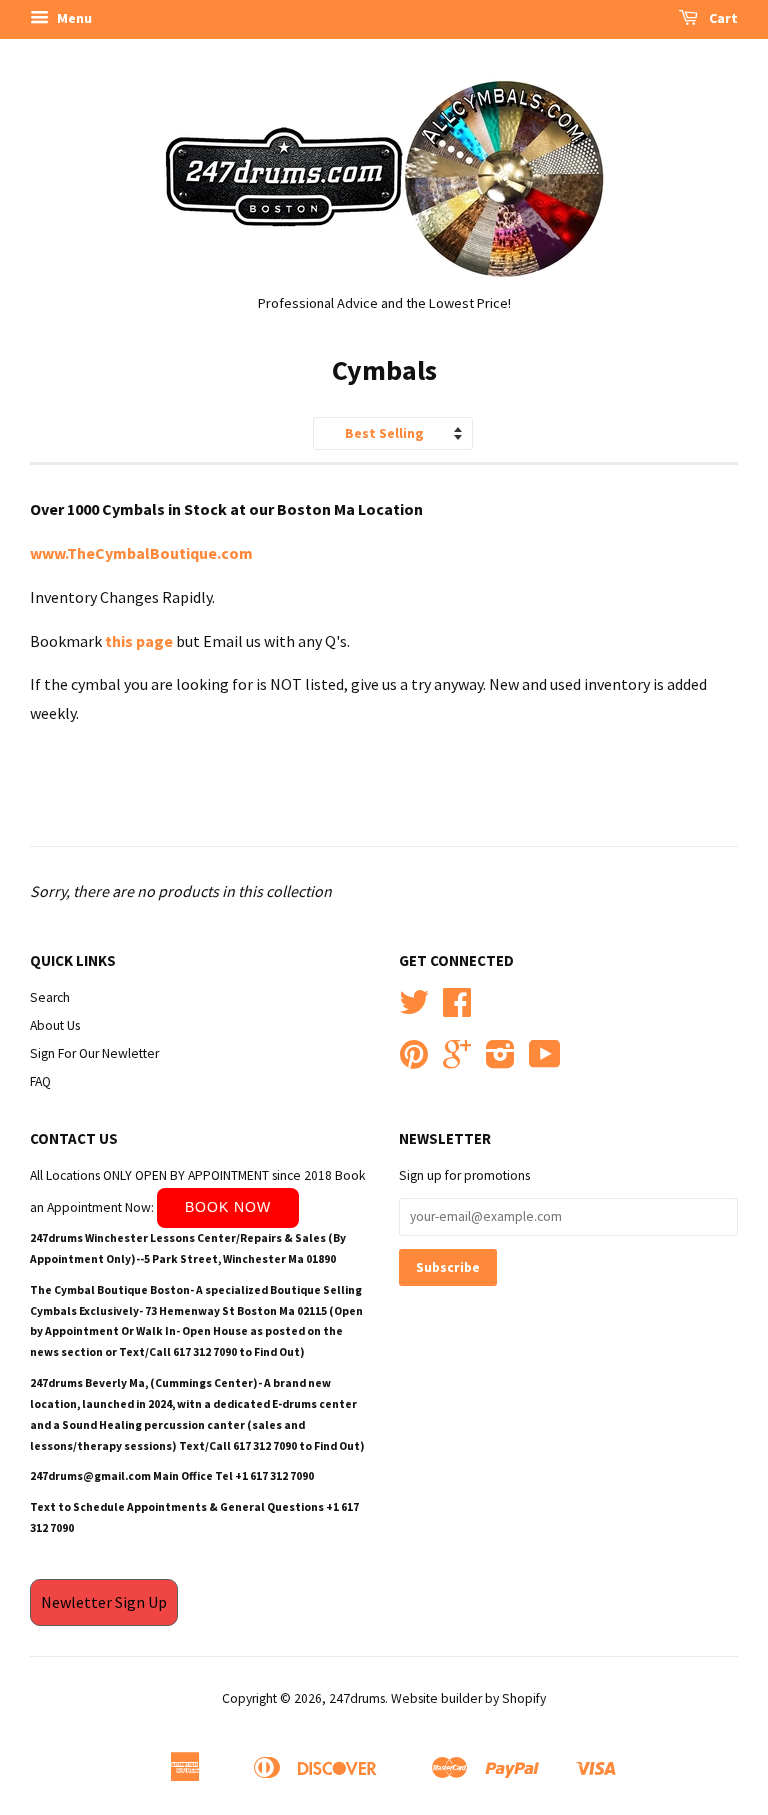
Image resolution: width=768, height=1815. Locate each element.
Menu (73, 18)
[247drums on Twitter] (414, 1009)
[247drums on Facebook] (457, 1009)
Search (50, 997)
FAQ (40, 1081)
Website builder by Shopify (468, 1698)
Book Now (228, 1207)
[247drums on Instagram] (500, 1061)
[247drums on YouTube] (545, 1061)
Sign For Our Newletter (94, 1053)
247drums (357, 1698)
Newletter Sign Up (104, 1602)
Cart (722, 18)
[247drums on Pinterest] (414, 1061)
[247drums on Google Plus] (457, 1061)
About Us (55, 1025)
